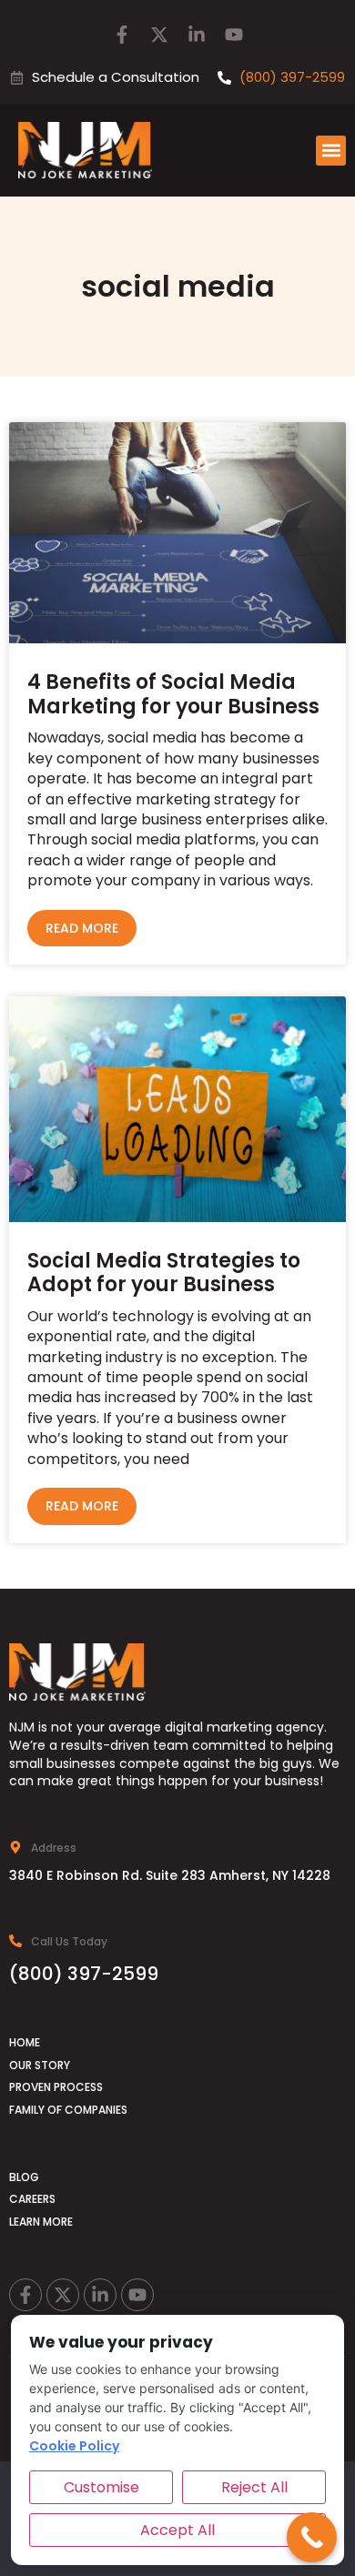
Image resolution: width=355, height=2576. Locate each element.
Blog (24, 2177)
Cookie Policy (74, 2446)
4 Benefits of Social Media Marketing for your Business (173, 694)
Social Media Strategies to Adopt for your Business (164, 1273)
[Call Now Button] (312, 2537)
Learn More (41, 2222)
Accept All (177, 2530)
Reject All (254, 2487)
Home (25, 2042)
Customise (101, 2487)
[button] (331, 151)
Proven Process (56, 2087)
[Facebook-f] (122, 35)
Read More (82, 928)
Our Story (40, 2065)
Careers (32, 2199)
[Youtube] (234, 35)
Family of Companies (68, 2110)
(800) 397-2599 (84, 1974)
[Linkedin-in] (197, 35)
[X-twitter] (159, 35)
